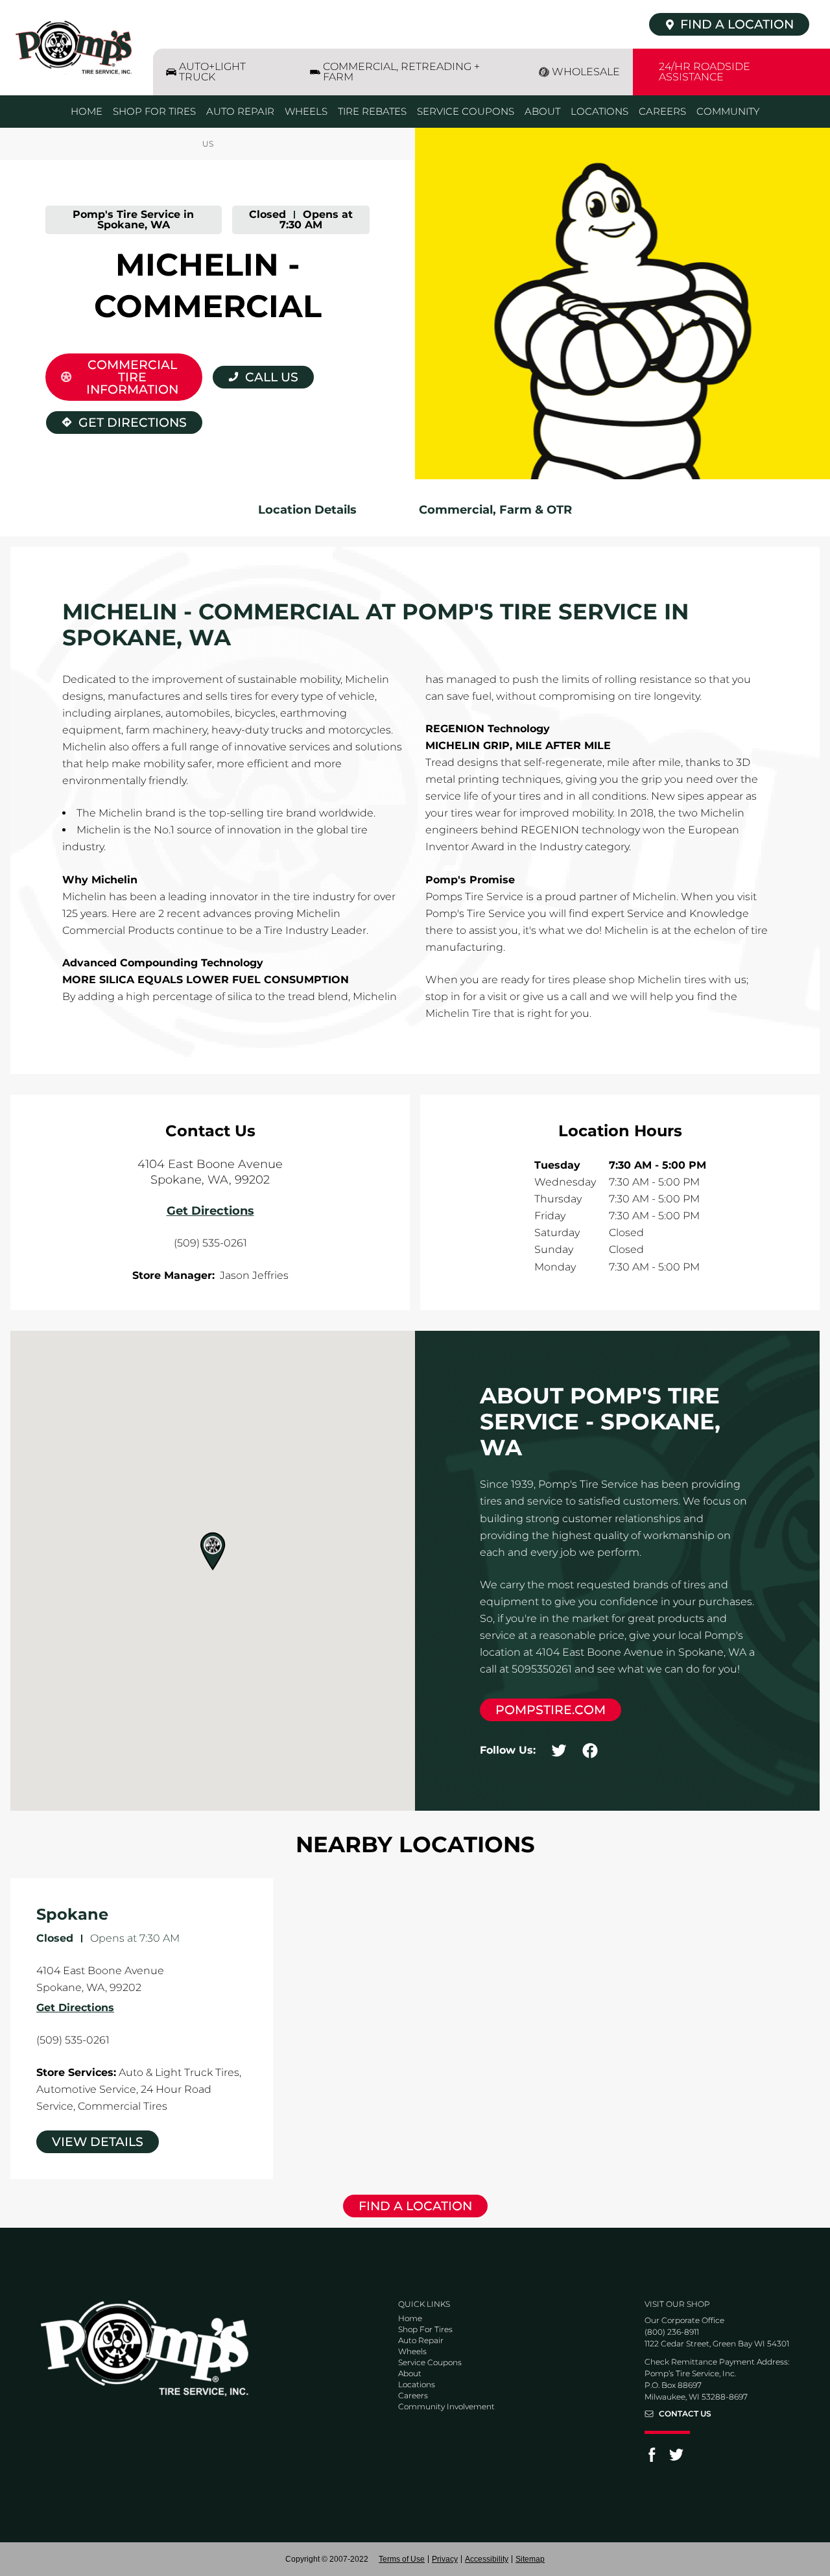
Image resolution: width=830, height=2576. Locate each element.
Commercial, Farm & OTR (495, 510)
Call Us (272, 377)
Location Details (307, 510)
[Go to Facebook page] (652, 2459)
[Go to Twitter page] (676, 2459)
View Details (98, 2142)
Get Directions (116, 421)
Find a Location (415, 2206)
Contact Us (685, 2414)
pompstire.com (551, 1710)
